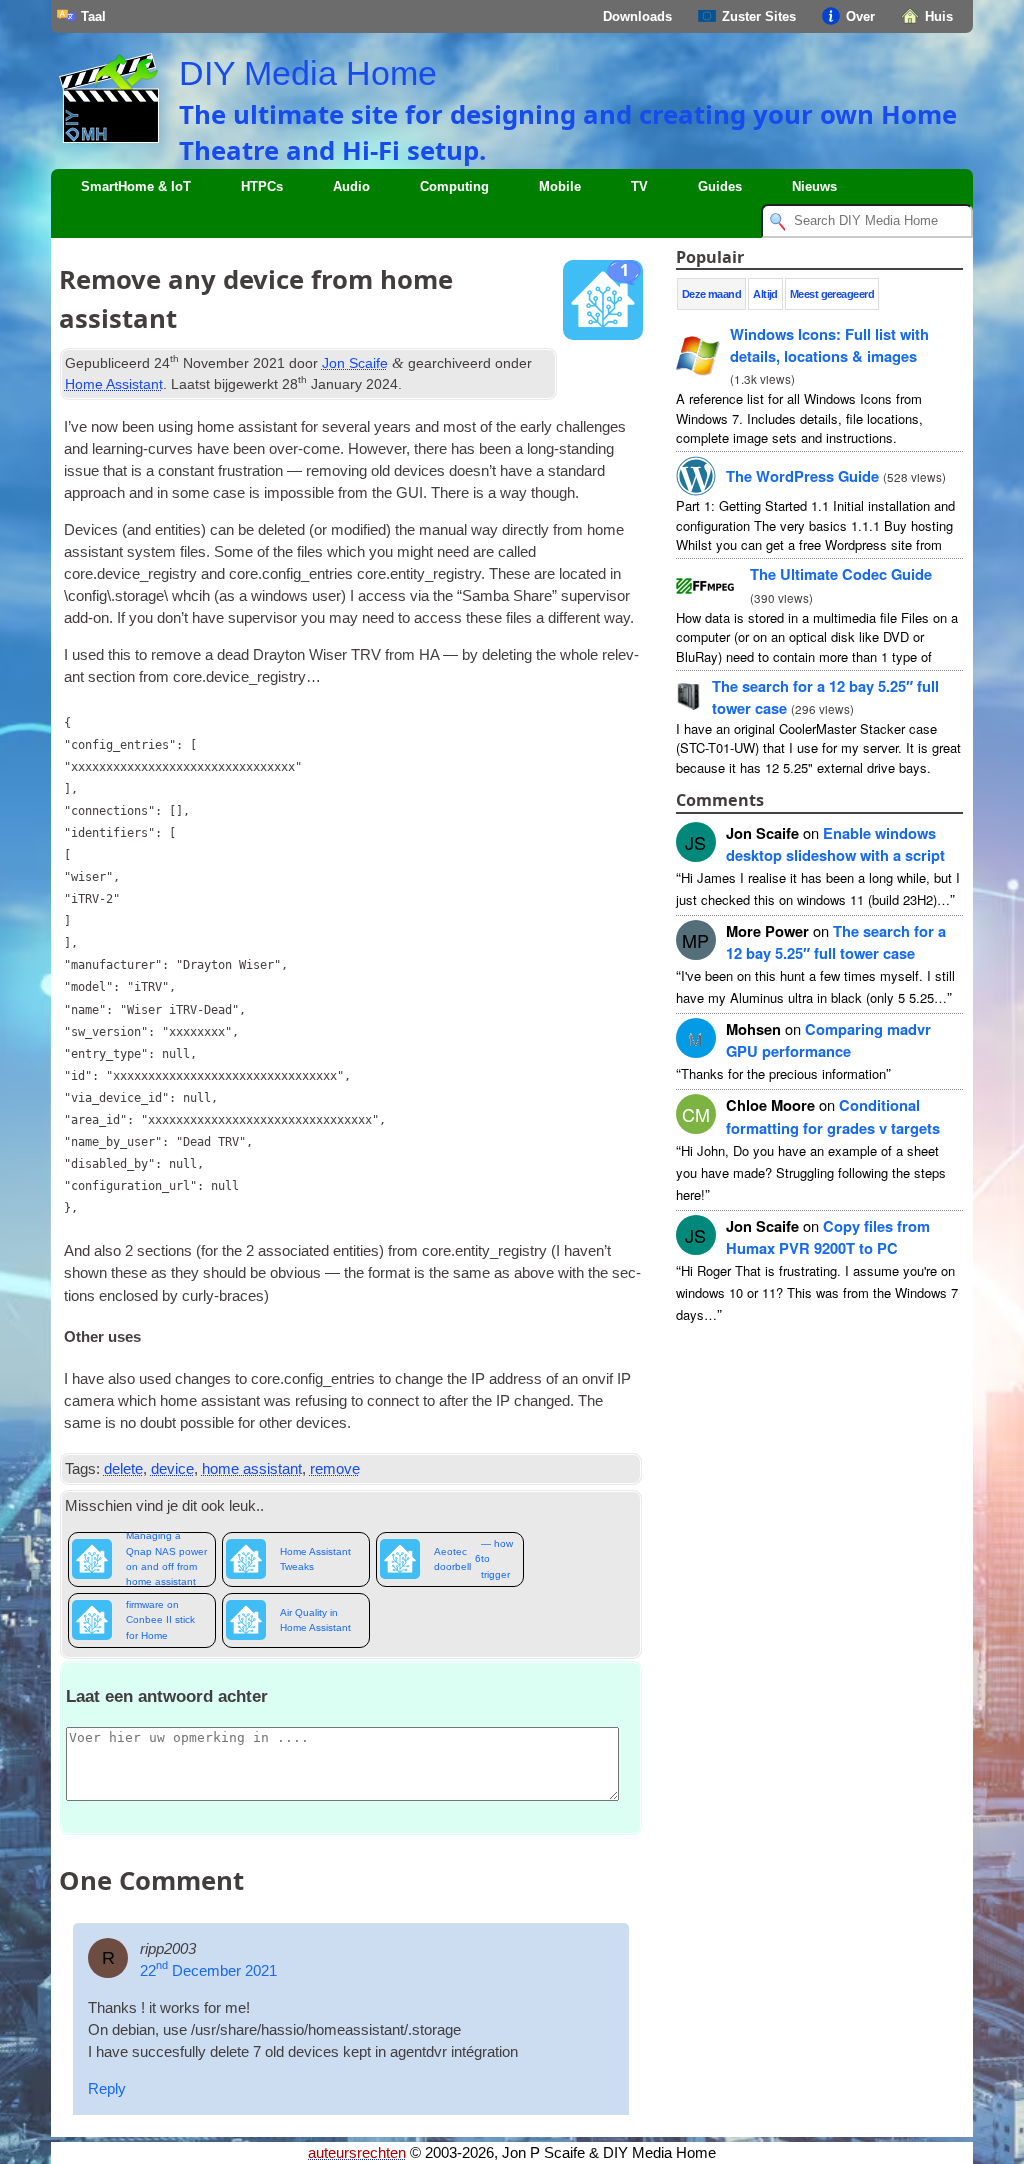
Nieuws (814, 186)
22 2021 (208, 1971)
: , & (829, 345)
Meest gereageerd (832, 294)
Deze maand (712, 294)
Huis (939, 16)
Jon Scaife (355, 363)
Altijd (765, 294)
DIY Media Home (308, 73)
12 (836, 942)
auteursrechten (357, 2153)
